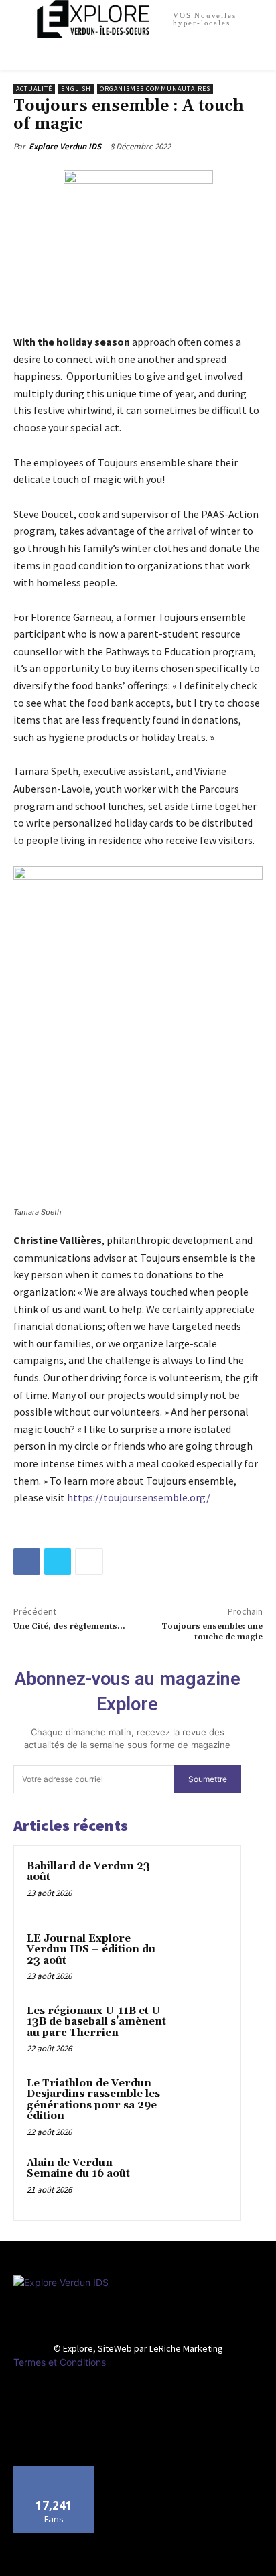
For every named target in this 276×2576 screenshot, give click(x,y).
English (76, 89)
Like (55, 2471)
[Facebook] (27, 1562)
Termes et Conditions (60, 2362)
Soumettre (208, 1779)
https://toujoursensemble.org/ (139, 1497)
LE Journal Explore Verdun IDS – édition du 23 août (91, 1950)
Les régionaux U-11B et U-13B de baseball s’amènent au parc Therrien (96, 2022)
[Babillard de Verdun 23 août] (202, 1885)
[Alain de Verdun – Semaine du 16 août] (202, 2181)
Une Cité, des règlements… (69, 1626)
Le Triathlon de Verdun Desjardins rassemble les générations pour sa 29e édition (93, 2100)
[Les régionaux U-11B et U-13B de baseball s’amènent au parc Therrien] (202, 2029)
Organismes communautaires (155, 89)
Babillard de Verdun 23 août (88, 1872)
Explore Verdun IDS (65, 146)
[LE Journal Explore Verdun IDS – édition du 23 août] (202, 1957)
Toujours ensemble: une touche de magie (212, 1632)
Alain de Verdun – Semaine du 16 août (78, 2169)
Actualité (34, 89)
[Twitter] (58, 1562)
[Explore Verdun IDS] (140, 2305)
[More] (89, 1562)
